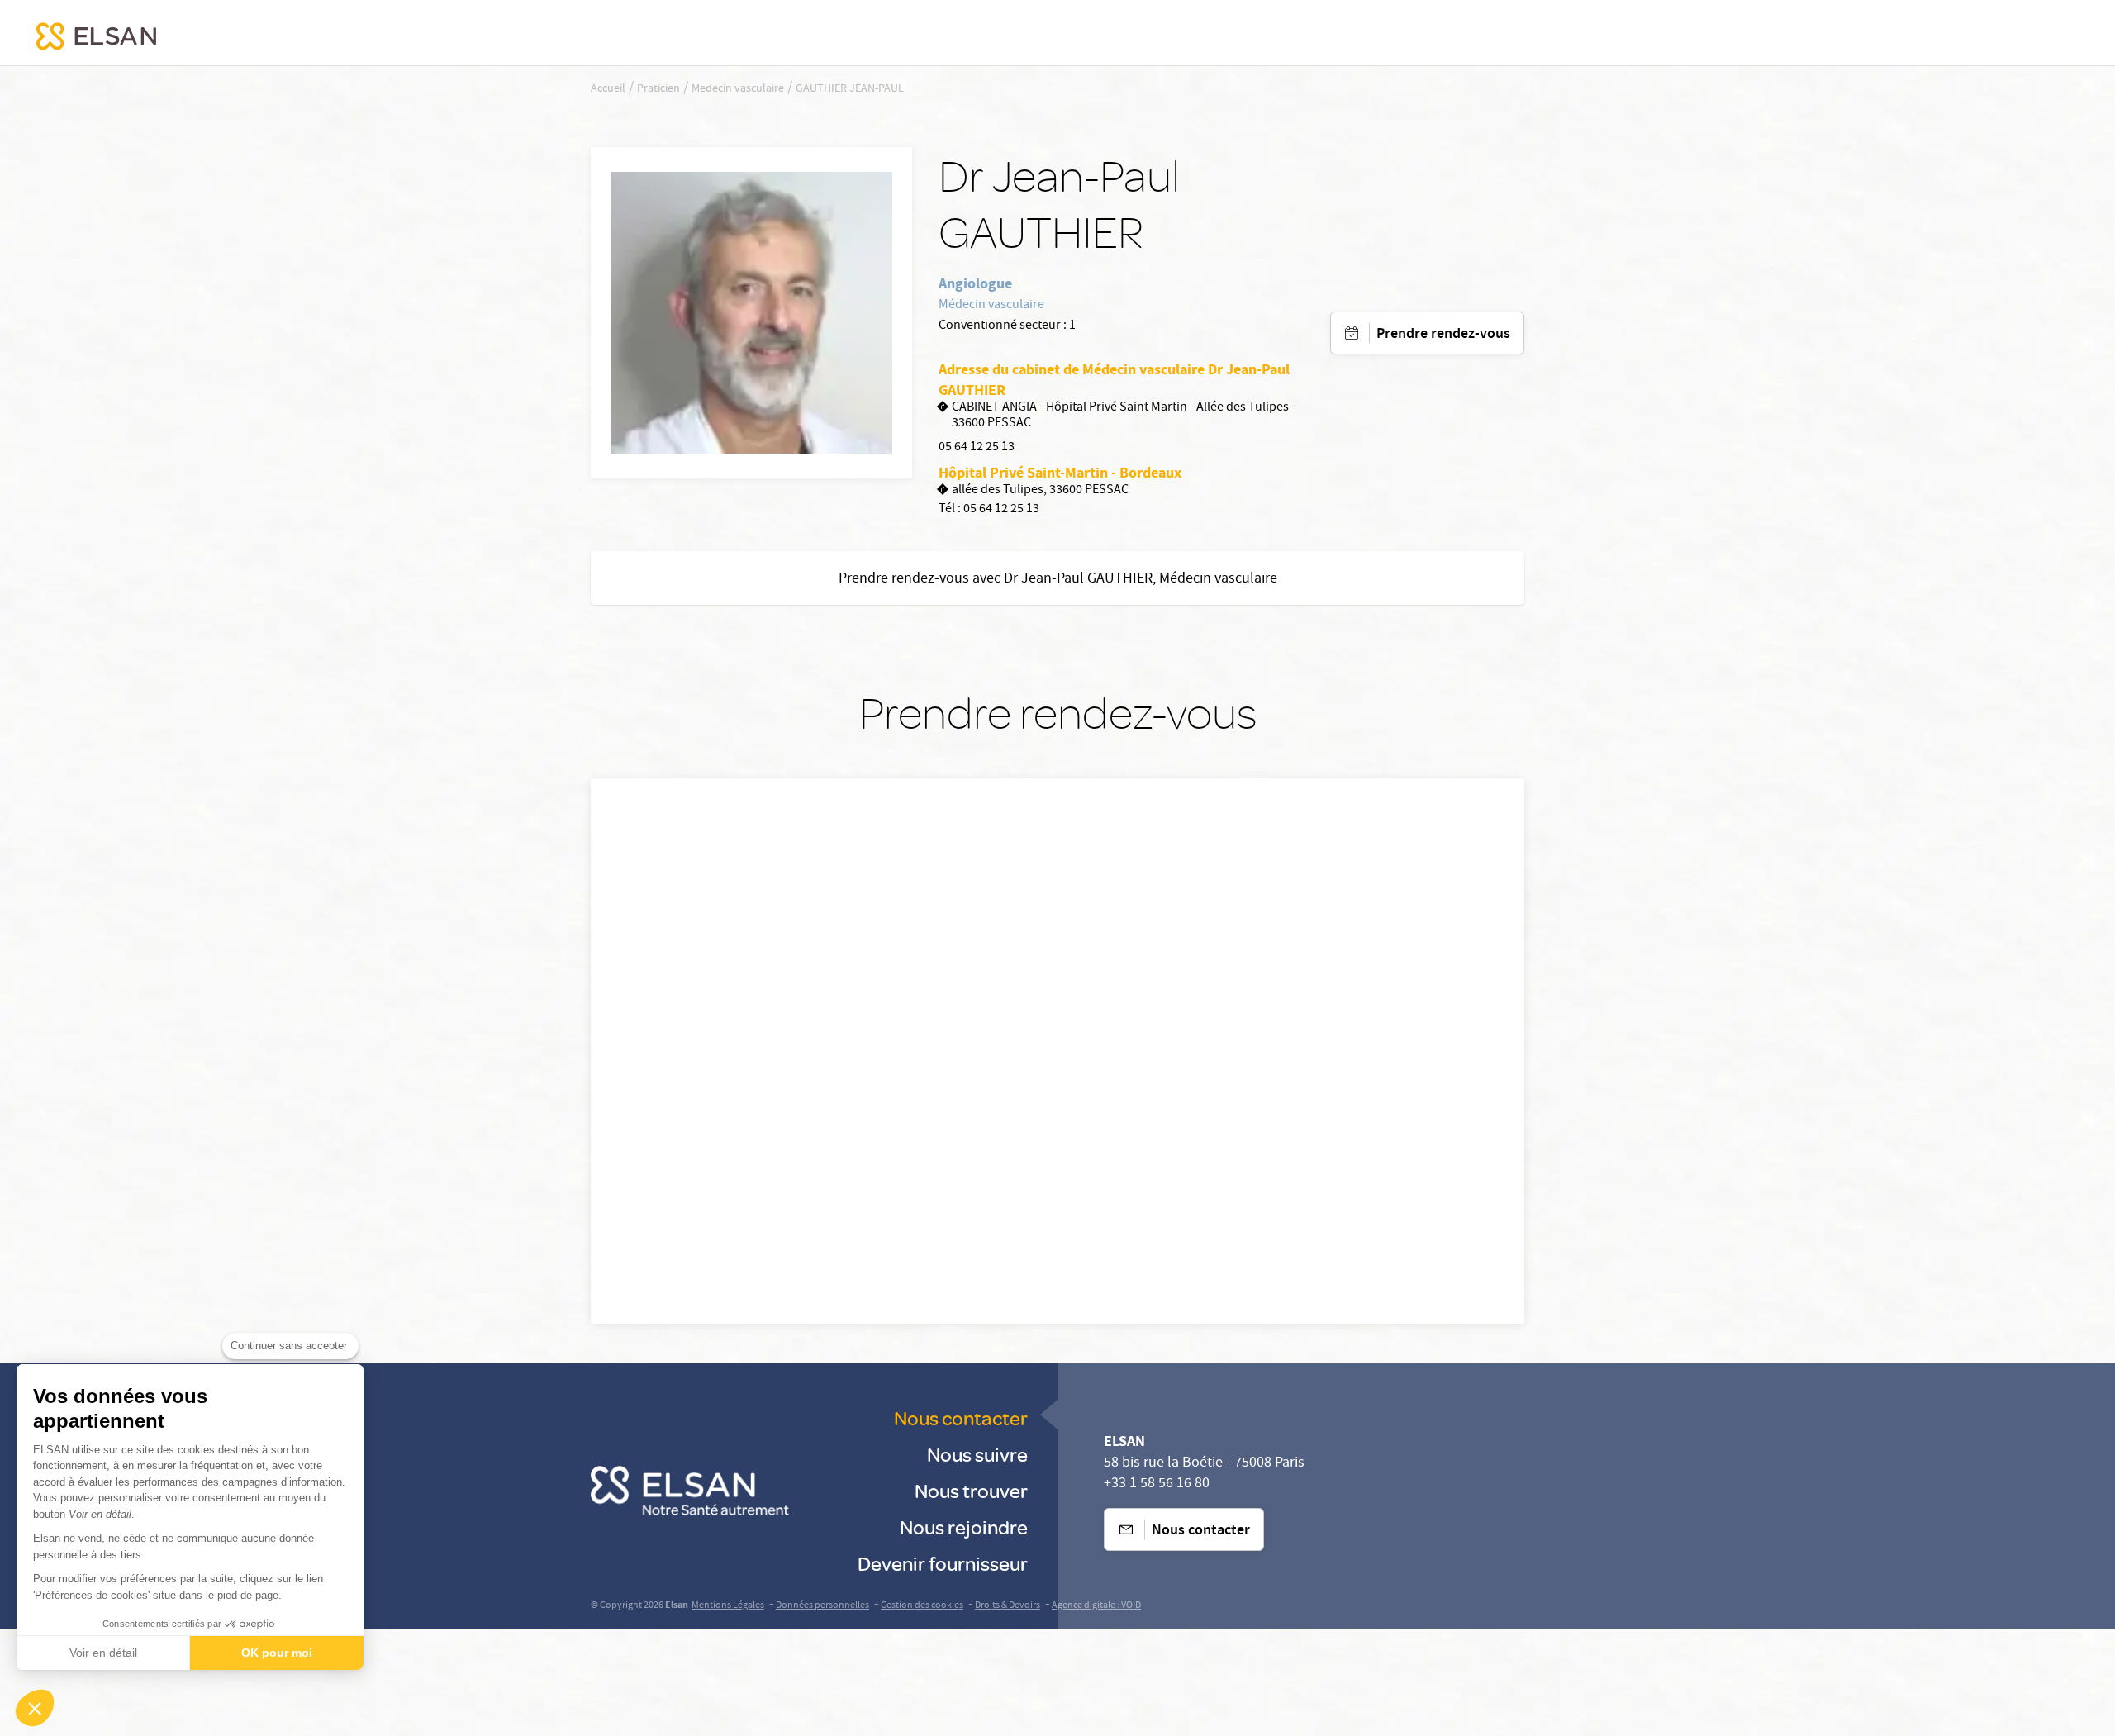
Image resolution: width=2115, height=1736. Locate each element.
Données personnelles (822, 1606)
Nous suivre (977, 1454)
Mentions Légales (728, 1606)
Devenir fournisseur (943, 1563)
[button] (35, 1708)
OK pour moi (277, 1653)
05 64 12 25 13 (977, 448)
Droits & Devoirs (1008, 1606)
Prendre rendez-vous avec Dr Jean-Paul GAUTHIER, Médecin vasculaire (1058, 580)
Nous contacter (961, 1417)
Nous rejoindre (964, 1527)
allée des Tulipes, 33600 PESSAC (1040, 491)
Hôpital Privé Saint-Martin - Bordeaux (1060, 473)
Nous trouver (971, 1490)
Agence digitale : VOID (1096, 1606)
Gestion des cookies (922, 1606)
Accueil (608, 89)
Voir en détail (103, 1653)
